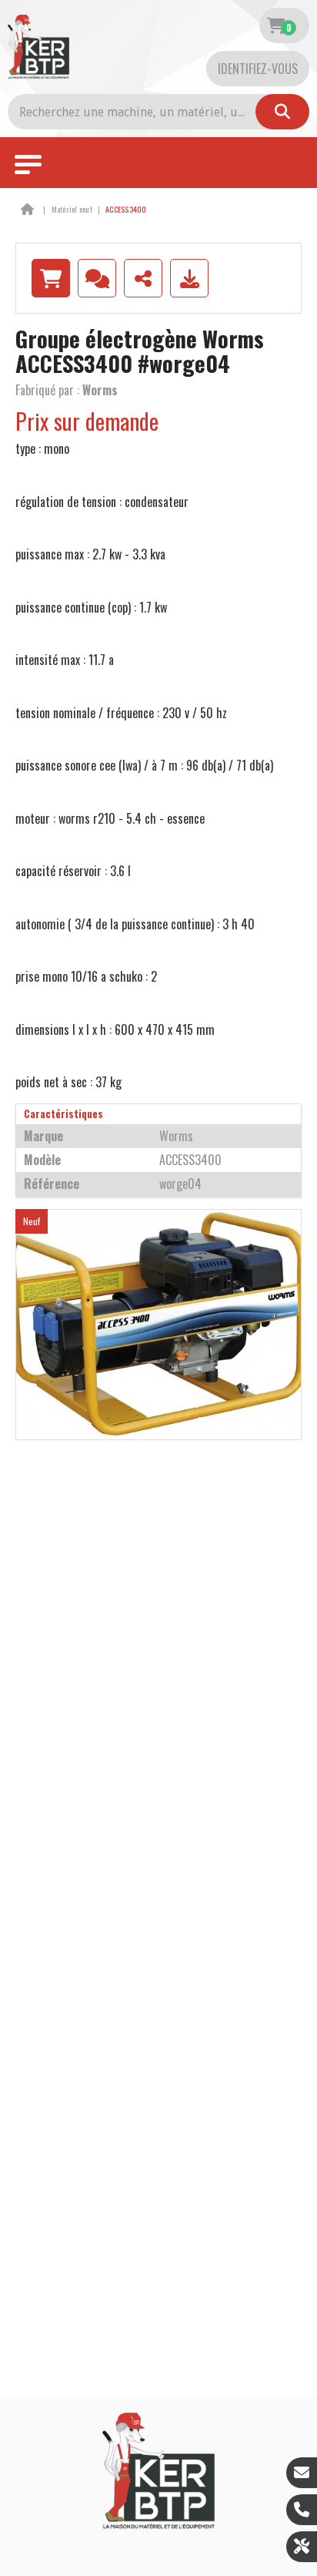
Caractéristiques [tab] (63, 1114)
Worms (100, 390)
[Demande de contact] (97, 278)
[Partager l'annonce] (143, 278)
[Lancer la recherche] (282, 112)
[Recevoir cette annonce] (189, 278)
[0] (276, 25)
